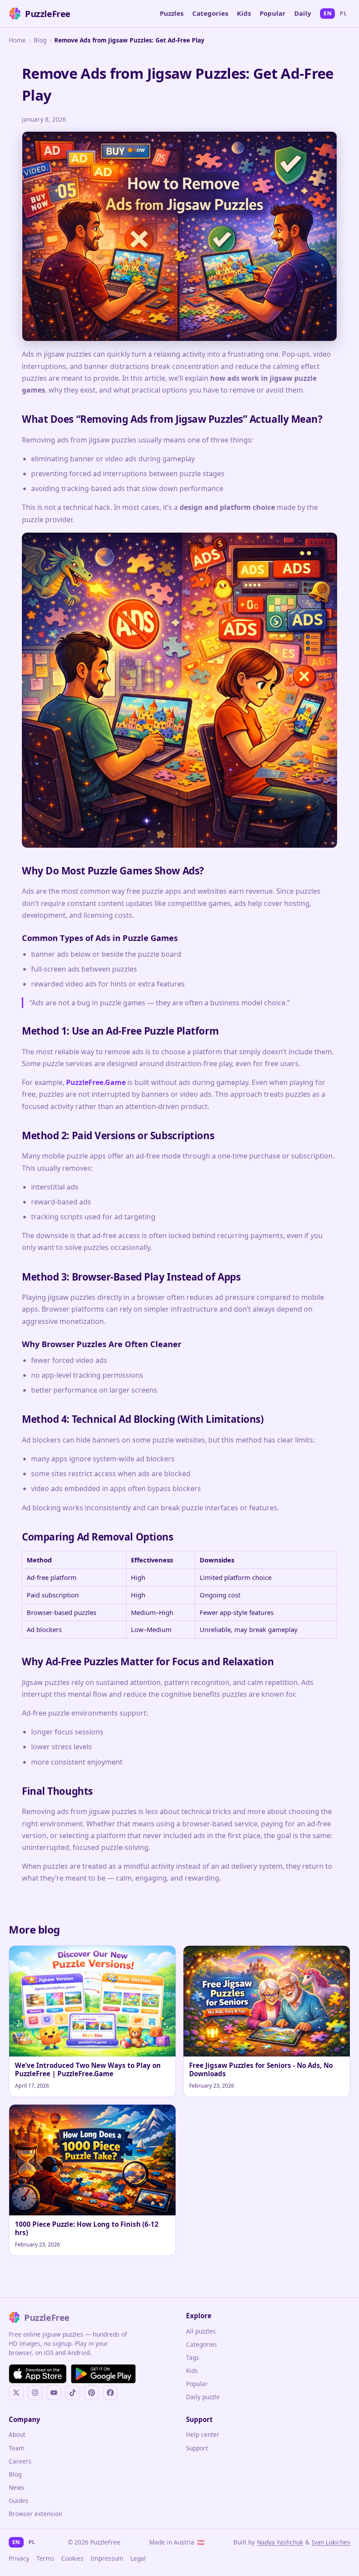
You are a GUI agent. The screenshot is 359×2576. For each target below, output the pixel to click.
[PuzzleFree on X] (16, 2393)
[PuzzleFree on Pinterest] (92, 2393)
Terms (45, 2558)
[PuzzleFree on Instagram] (35, 2393)
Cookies (72, 2558)
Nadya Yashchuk (280, 2542)
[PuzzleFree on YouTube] (54, 2393)
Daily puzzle (203, 2397)
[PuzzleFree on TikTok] (73, 2393)
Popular (273, 13)
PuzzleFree (48, 14)
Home (17, 40)
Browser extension (35, 2514)
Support (197, 2448)
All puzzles (201, 2331)
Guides (19, 2501)
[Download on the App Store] (38, 2374)
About (17, 2434)
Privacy (19, 2558)
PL (343, 13)
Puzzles (172, 13)
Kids (244, 13)
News (17, 2487)
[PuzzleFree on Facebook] (110, 2393)
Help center (203, 2434)
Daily (303, 13)
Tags (193, 2357)
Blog (40, 40)
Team (17, 2448)
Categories (210, 13)
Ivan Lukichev (331, 2542)
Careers (20, 2461)
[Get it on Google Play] (103, 2374)
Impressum (107, 2558)
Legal (138, 2558)
